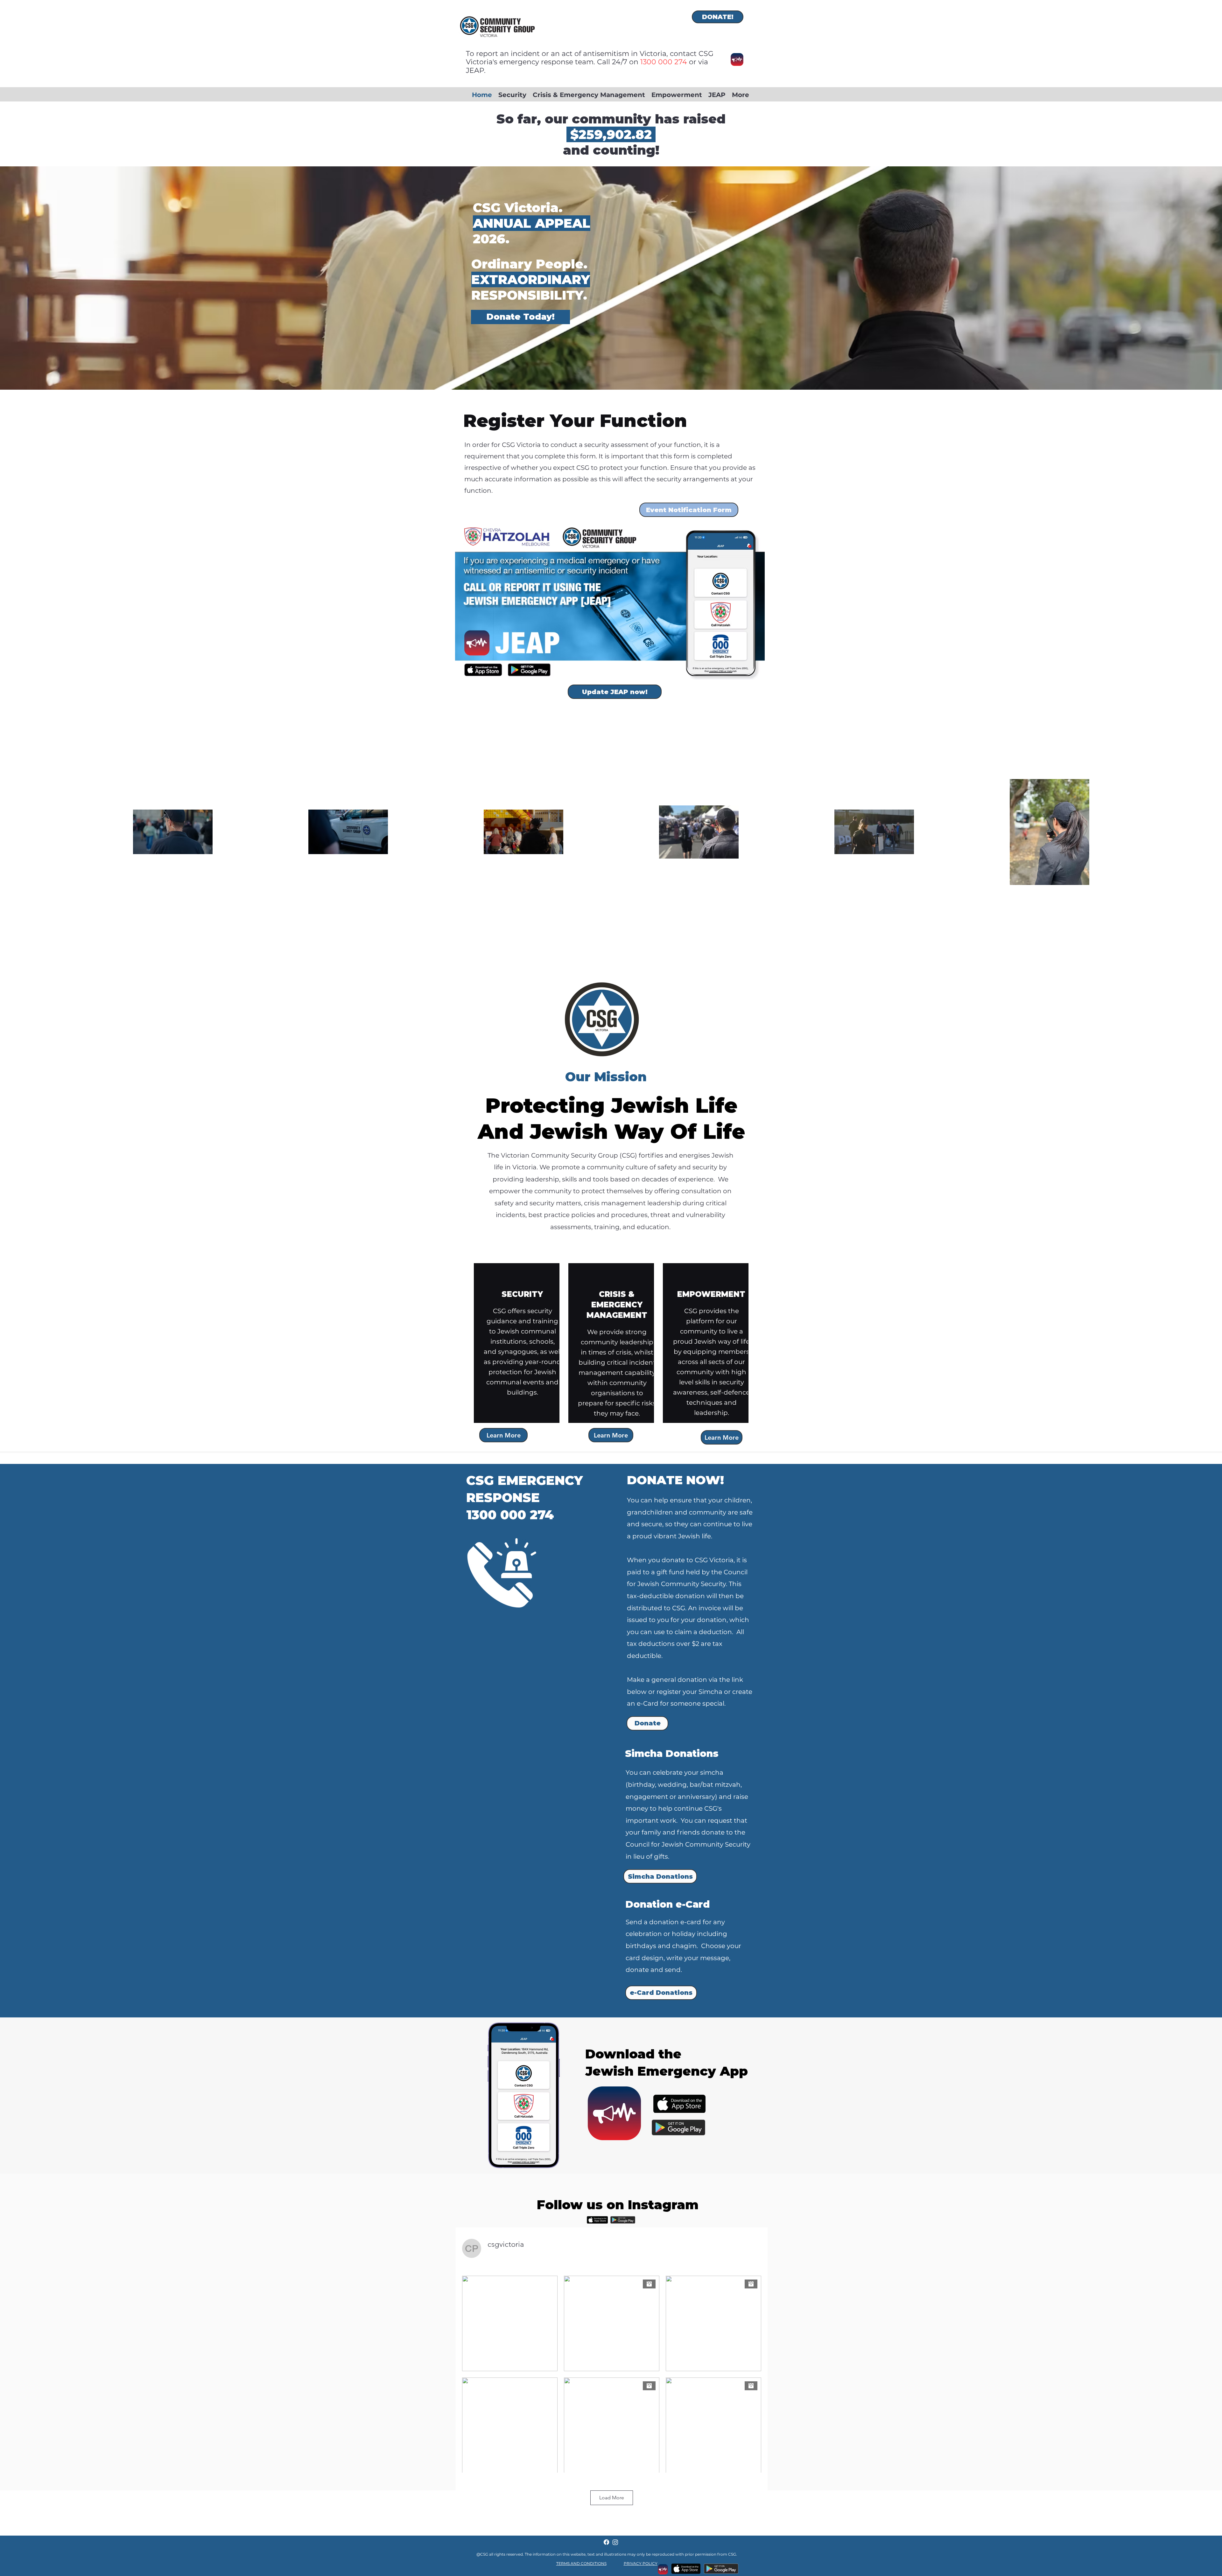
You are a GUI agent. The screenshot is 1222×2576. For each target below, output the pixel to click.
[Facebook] (606, 2542)
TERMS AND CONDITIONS (581, 2563)
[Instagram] (615, 2542)
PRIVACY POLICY (641, 2563)
